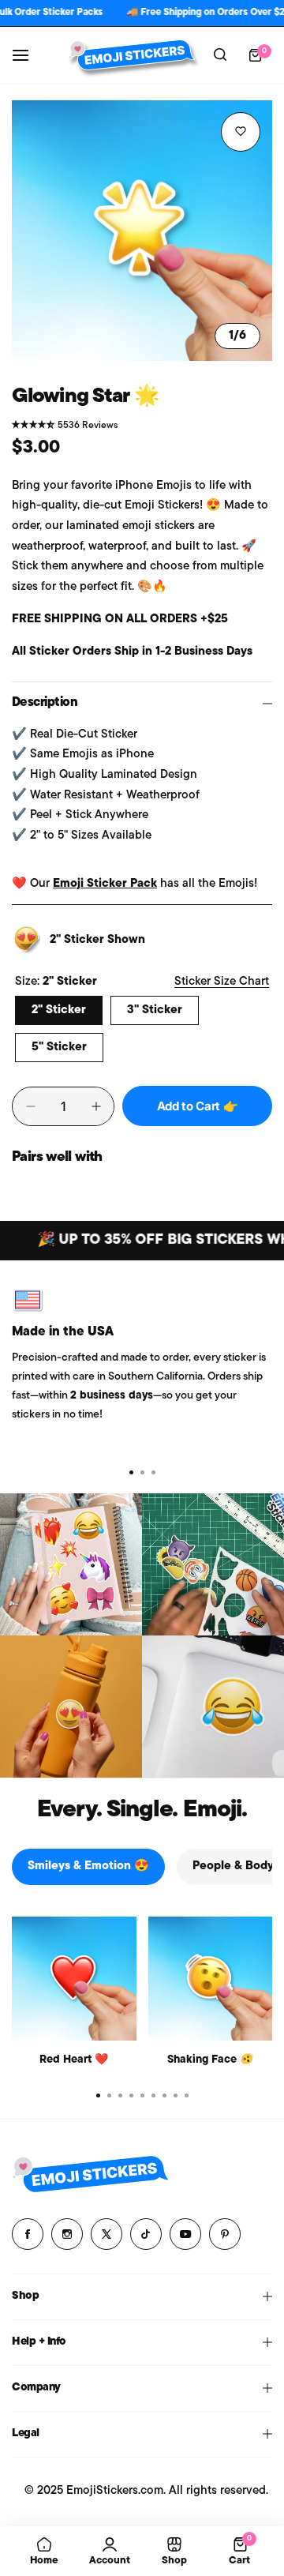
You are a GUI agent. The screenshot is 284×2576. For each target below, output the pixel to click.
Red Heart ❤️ (74, 2060)
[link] (71, 1564)
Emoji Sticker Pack (105, 884)
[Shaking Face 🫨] (211, 1979)
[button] (153, 1472)
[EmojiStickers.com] (132, 55)
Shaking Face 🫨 (210, 2060)
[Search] (220, 55)
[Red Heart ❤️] (74, 1979)
